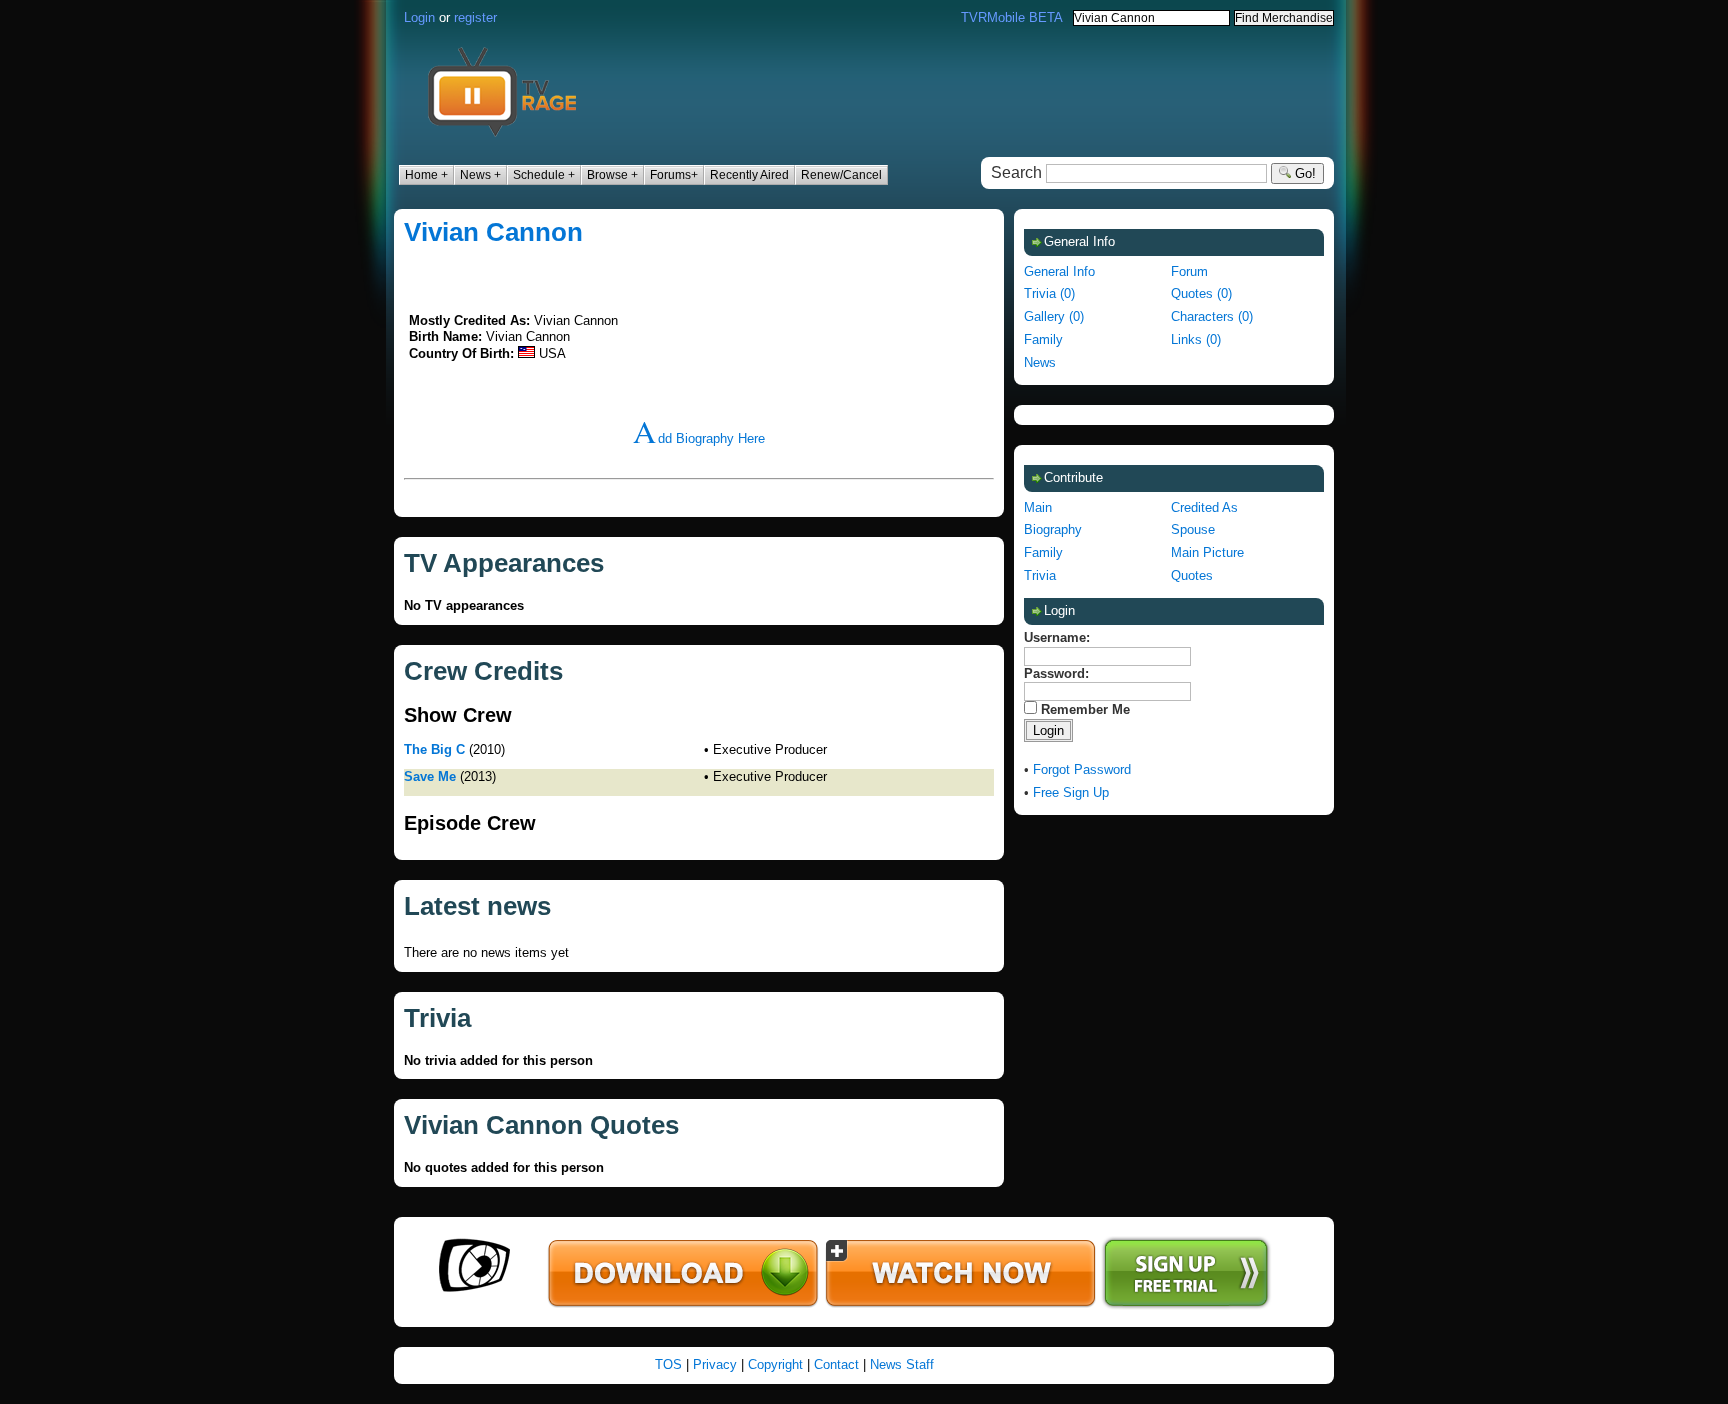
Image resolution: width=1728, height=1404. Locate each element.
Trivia (1040, 575)
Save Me (430, 776)
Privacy (715, 1364)
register (475, 17)
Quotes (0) (1201, 293)
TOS (668, 1364)
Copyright (775, 1364)
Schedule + (544, 175)
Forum (1189, 271)
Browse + (612, 175)
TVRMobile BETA (1012, 17)
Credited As (1204, 507)
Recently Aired (749, 175)
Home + (426, 175)
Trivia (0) (1049, 293)
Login (419, 17)
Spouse (1193, 529)
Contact (836, 1364)
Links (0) (1196, 339)
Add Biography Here (699, 438)
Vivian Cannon (493, 232)
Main (1038, 507)
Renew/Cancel (841, 175)
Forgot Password (1082, 769)
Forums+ (674, 175)
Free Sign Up (1071, 792)
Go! (1303, 173)
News (1040, 362)
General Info (1059, 271)
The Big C (434, 749)
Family (1043, 339)
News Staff (902, 1364)
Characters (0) (1212, 316)
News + (480, 175)
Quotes (1192, 575)
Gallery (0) (1054, 316)
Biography (1053, 529)
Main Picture (1207, 552)
